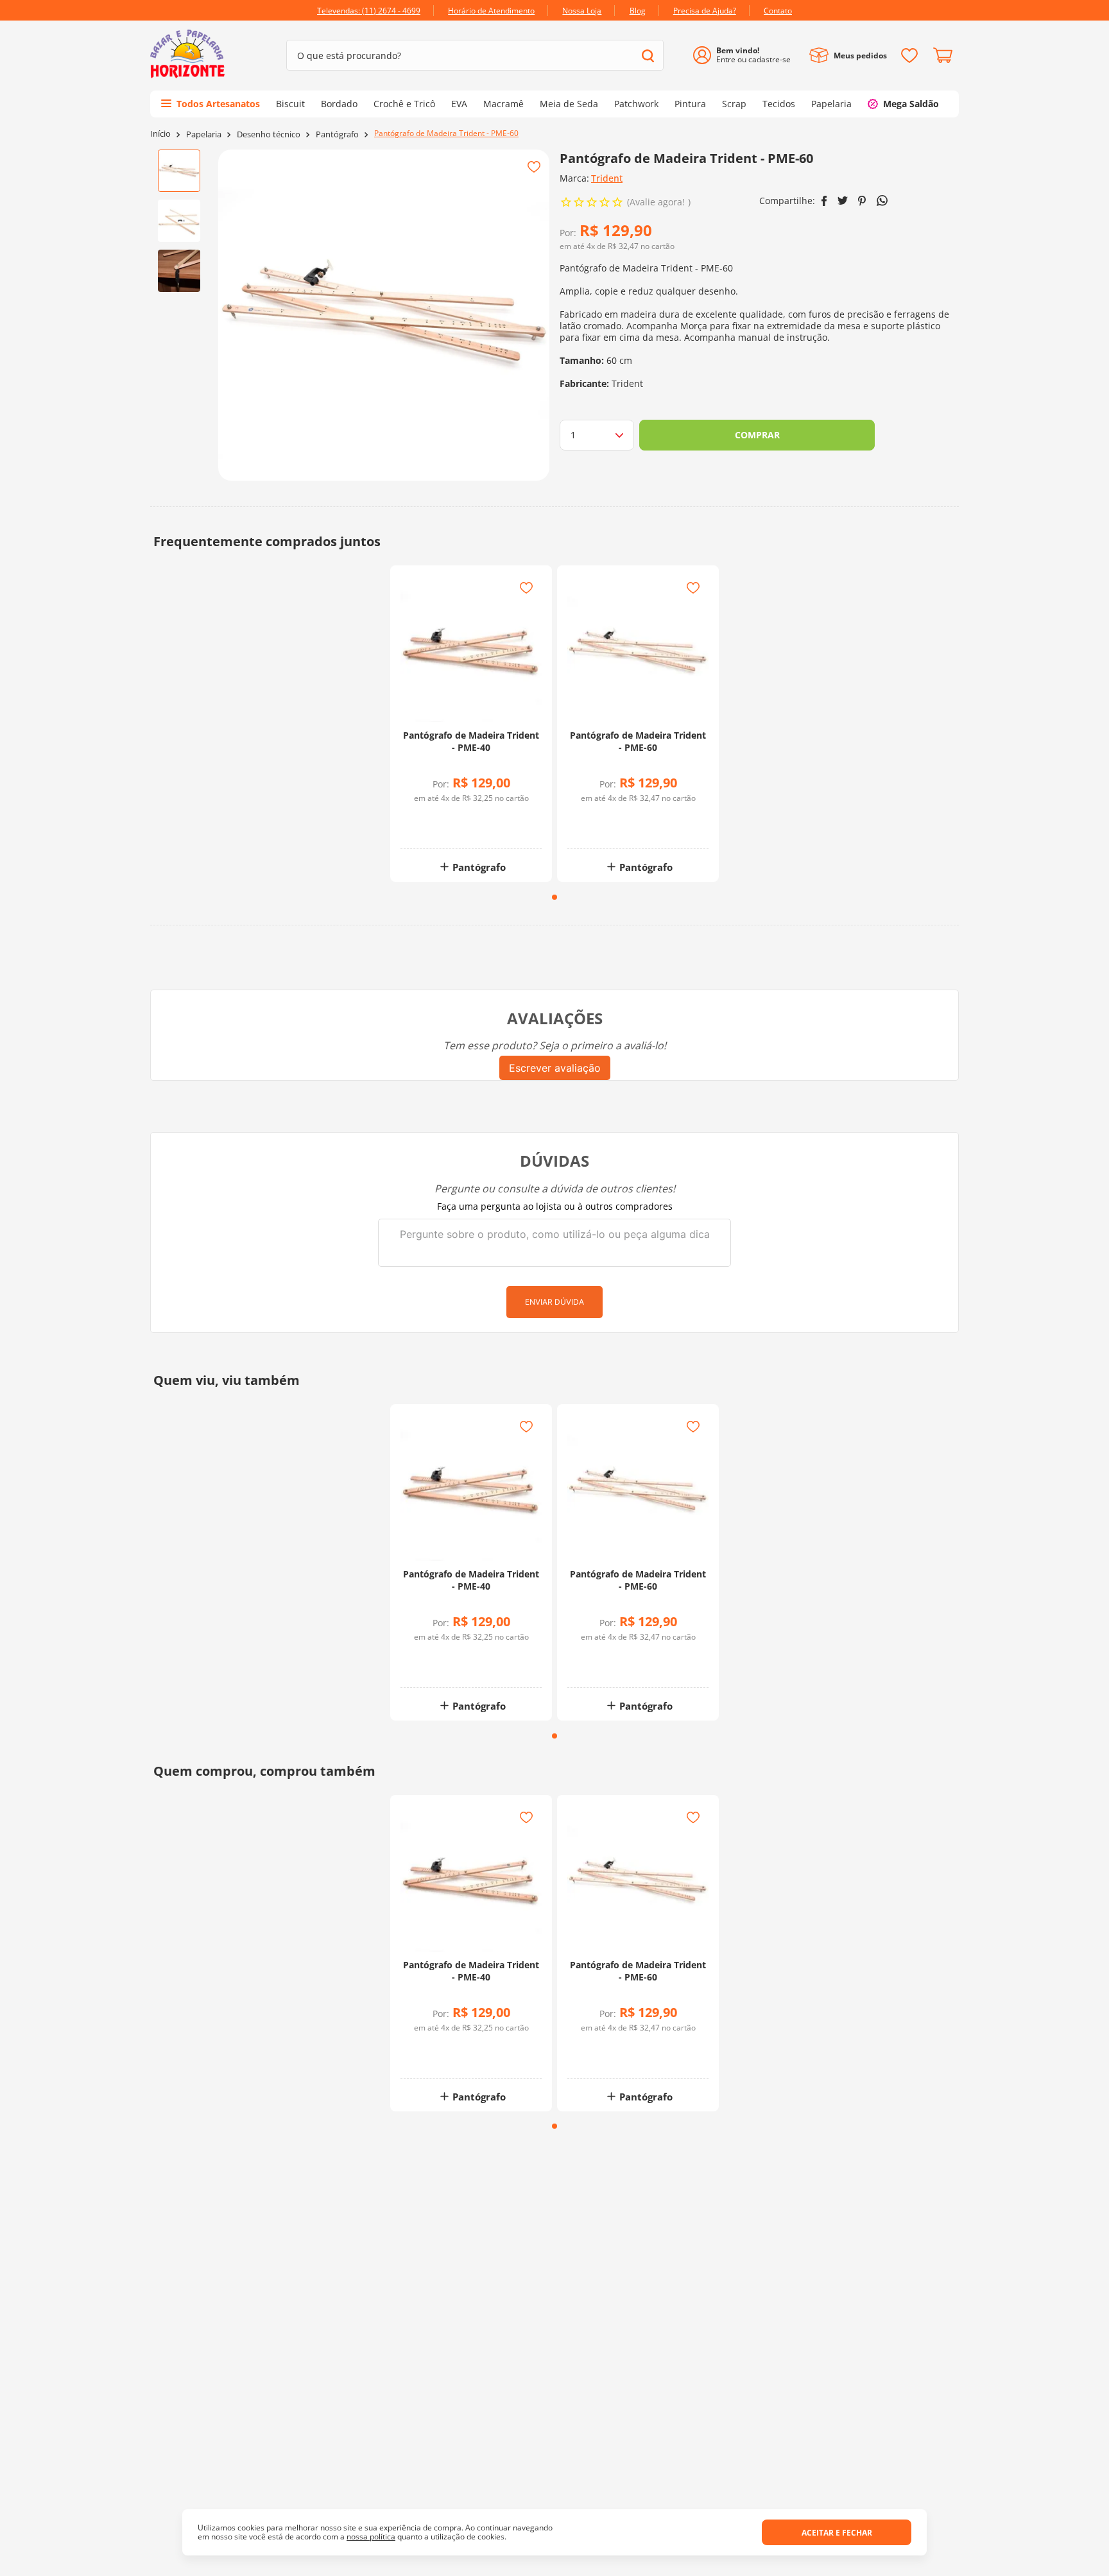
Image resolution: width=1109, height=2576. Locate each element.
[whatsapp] (882, 201)
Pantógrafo (337, 134)
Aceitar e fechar (837, 2533)
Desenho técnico (269, 134)
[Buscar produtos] (648, 56)
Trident (607, 178)
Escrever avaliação (555, 1068)
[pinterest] (862, 201)
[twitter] (843, 201)
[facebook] (824, 201)
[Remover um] (437, 828)
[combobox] (475, 55)
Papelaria (204, 134)
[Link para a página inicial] (160, 134)
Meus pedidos (860, 56)
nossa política (371, 2537)
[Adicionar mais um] (437, 819)
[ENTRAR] (747, 56)
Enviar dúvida (554, 1302)
